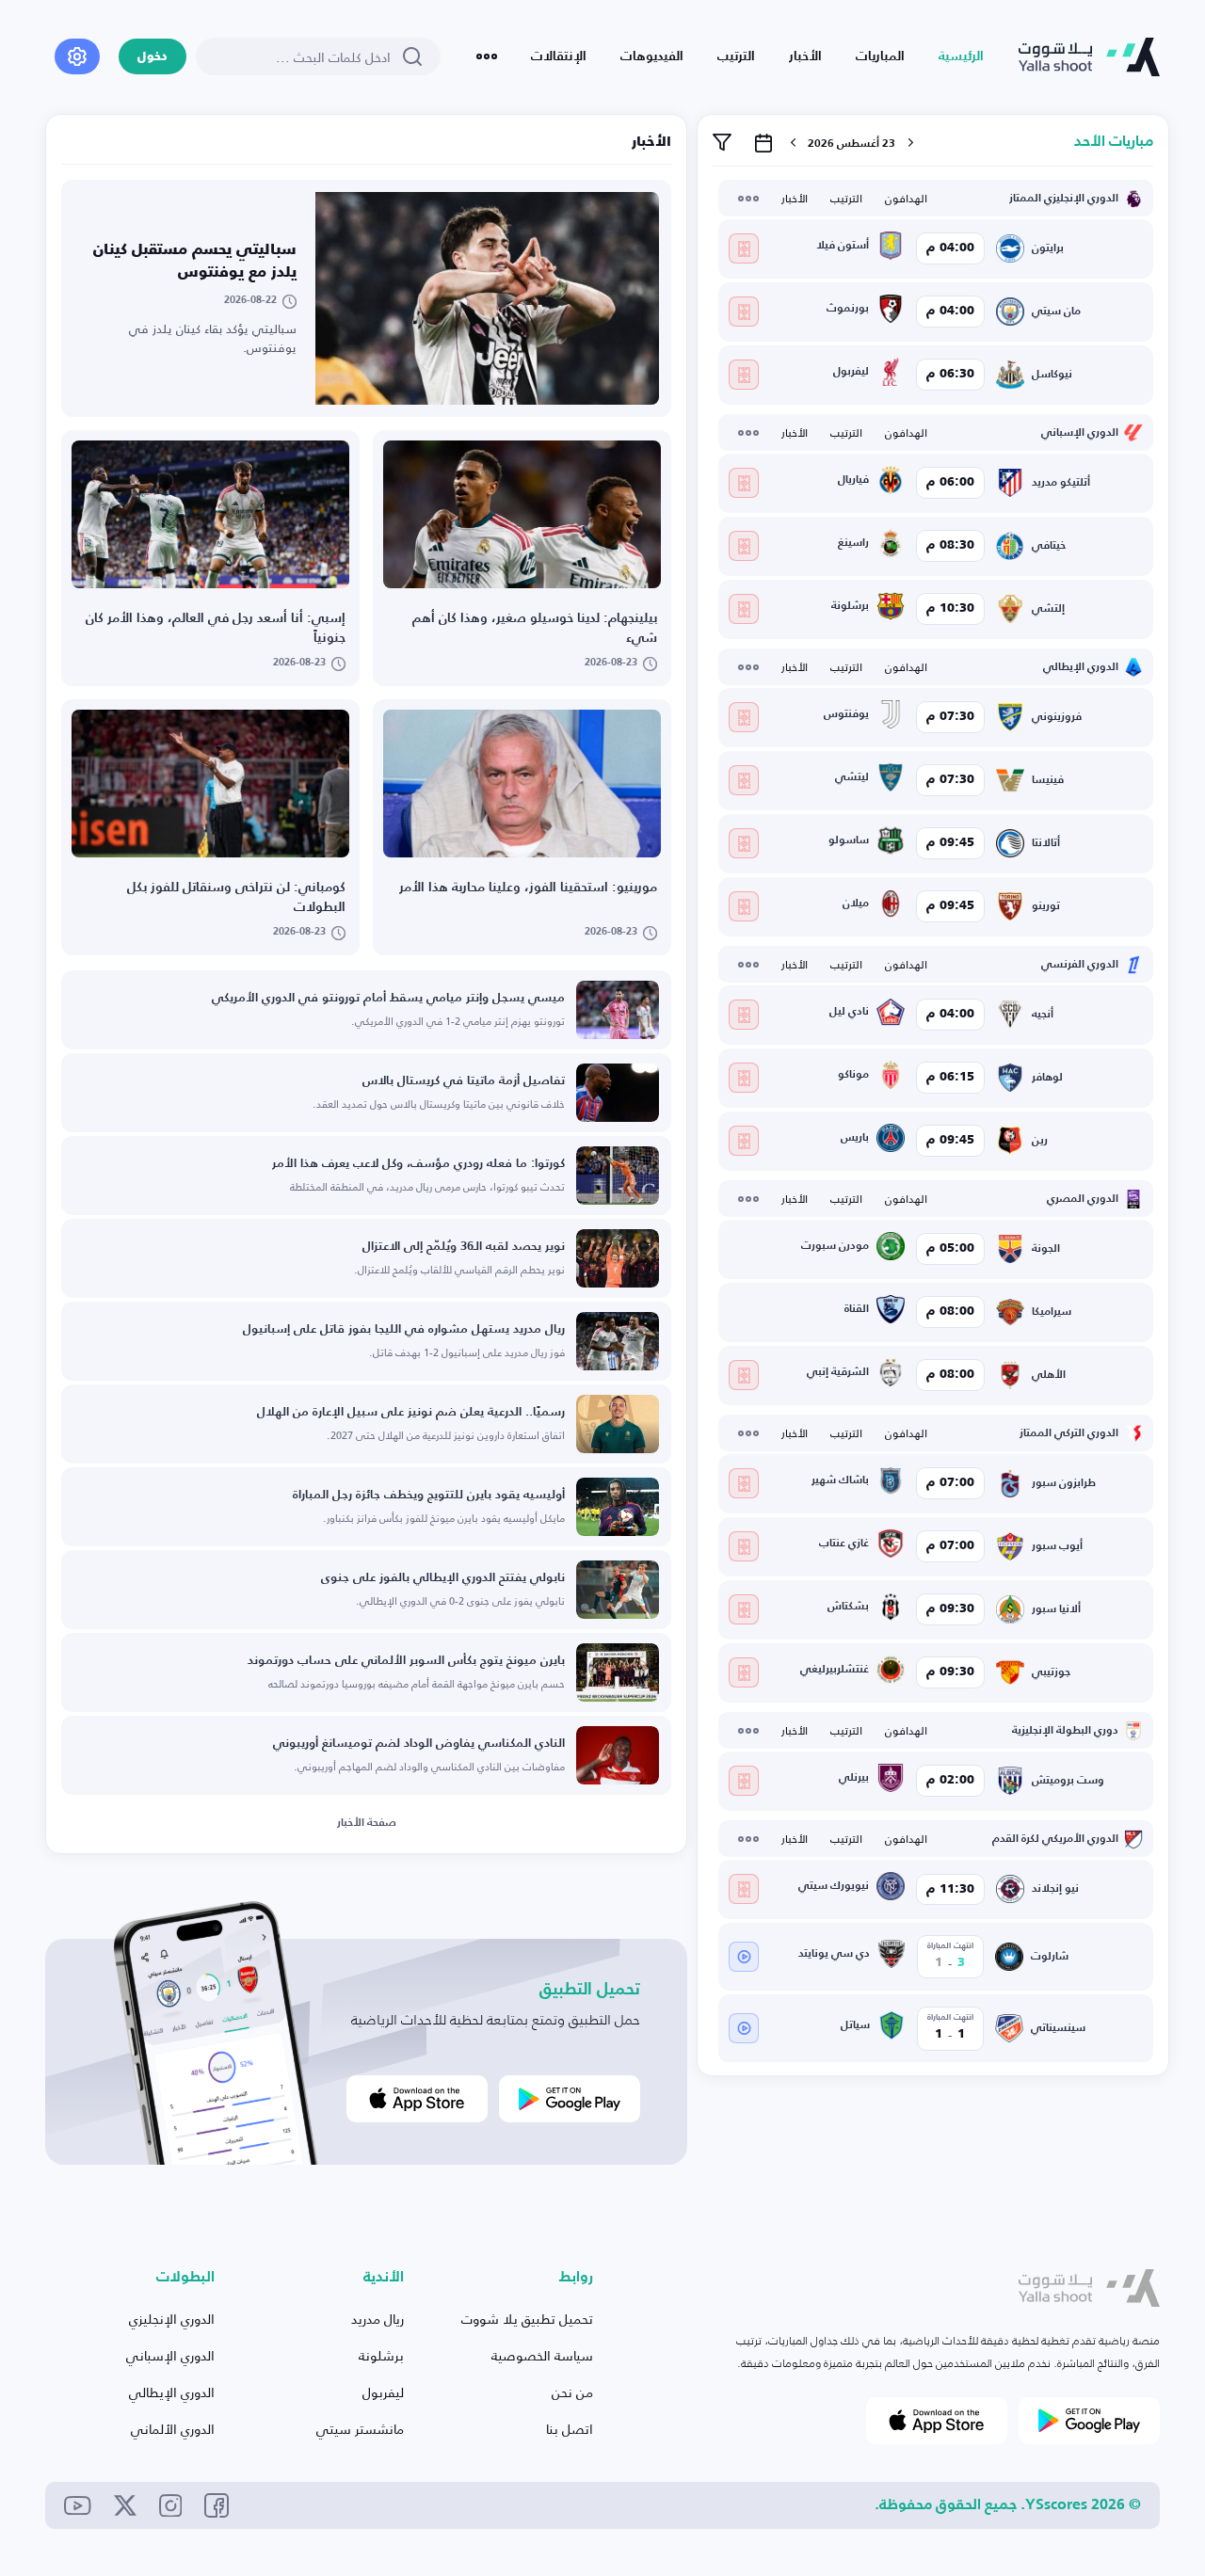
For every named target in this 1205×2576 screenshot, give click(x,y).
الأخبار (805, 56)
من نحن (572, 2392)
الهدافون (906, 199)
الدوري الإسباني (170, 2355)
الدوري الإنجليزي (172, 2319)
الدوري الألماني (173, 2429)
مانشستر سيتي (360, 2429)
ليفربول (383, 2392)
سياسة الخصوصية (542, 2355)
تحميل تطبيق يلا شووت (527, 2319)
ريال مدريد (378, 2319)
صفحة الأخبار (367, 1823)
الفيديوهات (652, 56)
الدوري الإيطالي (172, 2392)
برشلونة (381, 2355)
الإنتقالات (559, 56)
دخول (153, 57)
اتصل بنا (570, 2429)
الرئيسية (961, 56)
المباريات (880, 56)
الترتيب (736, 56)
